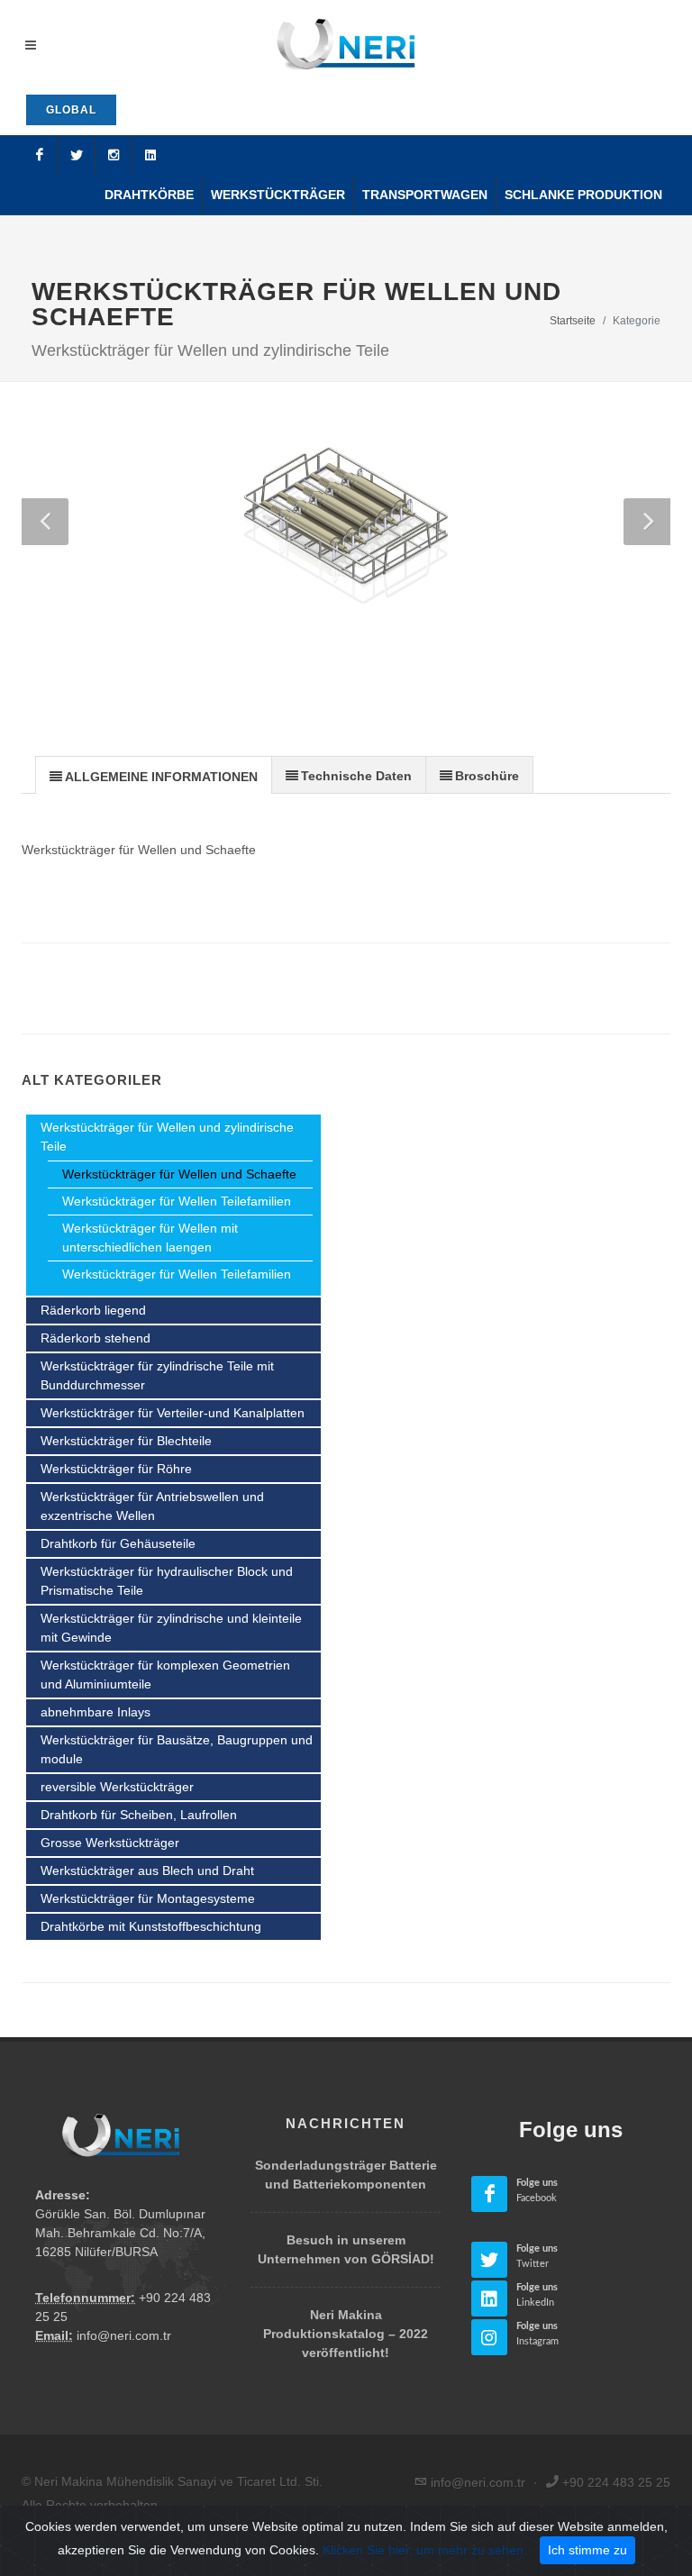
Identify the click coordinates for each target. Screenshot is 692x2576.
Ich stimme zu (587, 2550)
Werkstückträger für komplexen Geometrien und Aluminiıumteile (165, 1675)
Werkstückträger (278, 195)
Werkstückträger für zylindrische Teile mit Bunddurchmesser (157, 1375)
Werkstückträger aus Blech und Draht (147, 1871)
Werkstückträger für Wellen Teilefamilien (177, 1201)
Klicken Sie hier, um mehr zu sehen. (425, 2550)
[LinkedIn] (150, 155)
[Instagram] (114, 155)
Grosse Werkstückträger (110, 1843)
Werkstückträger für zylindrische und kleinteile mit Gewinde (171, 1628)
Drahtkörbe (149, 195)
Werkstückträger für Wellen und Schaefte (179, 1174)
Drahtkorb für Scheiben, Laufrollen (139, 1815)
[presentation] (154, 776)
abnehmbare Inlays (96, 1712)
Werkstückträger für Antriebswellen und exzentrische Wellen (152, 1506)
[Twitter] (77, 155)
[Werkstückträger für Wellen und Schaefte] (346, 513)
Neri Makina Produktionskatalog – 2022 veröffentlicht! (346, 2334)
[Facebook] (40, 155)
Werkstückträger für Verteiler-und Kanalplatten (173, 1413)
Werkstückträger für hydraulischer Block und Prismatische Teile (167, 1581)
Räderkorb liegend (93, 1310)
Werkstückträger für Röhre (116, 1469)
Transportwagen (425, 195)
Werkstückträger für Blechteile (126, 1441)
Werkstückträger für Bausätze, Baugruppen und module (177, 1749)
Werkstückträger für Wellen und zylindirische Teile (167, 1137)
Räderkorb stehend (96, 1338)
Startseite (573, 321)
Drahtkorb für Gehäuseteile (118, 1543)
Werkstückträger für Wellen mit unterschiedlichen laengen (150, 1238)
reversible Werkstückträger (117, 1787)
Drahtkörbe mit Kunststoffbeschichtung (151, 1926)
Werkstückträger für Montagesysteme (148, 1898)
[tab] (154, 774)
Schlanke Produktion (583, 195)
